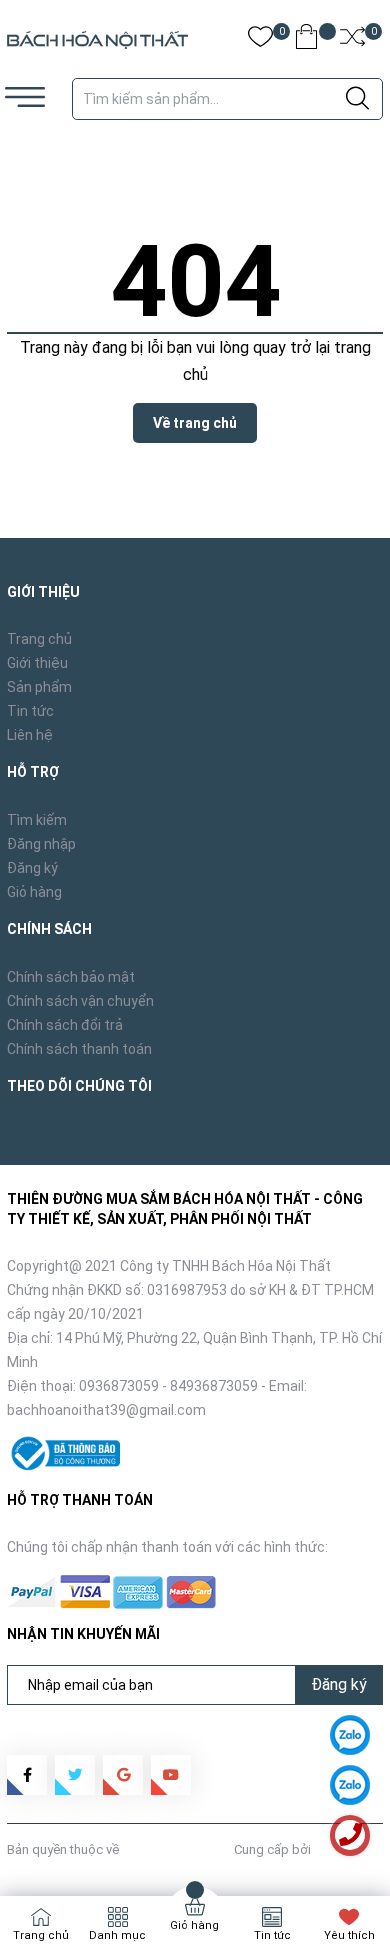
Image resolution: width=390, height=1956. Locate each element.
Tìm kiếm (37, 820)
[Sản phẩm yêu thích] (260, 40)
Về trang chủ (195, 423)
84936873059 (214, 1386)
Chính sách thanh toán (79, 1049)
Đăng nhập (41, 844)
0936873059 (119, 1386)
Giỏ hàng (34, 892)
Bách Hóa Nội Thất (176, 1849)
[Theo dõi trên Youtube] (171, 1775)
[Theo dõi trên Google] (123, 1775)
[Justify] (357, 99)
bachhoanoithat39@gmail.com (106, 1410)
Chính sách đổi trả (65, 1025)
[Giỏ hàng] (306, 40)
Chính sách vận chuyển (80, 1001)
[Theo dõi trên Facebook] (27, 1775)
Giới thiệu (37, 663)
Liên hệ (30, 735)
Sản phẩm (39, 687)
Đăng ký (32, 868)
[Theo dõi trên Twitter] (75, 1775)
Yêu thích (349, 1935)
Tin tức (30, 711)
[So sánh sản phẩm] (352, 40)
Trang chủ (39, 639)
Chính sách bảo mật (71, 977)
